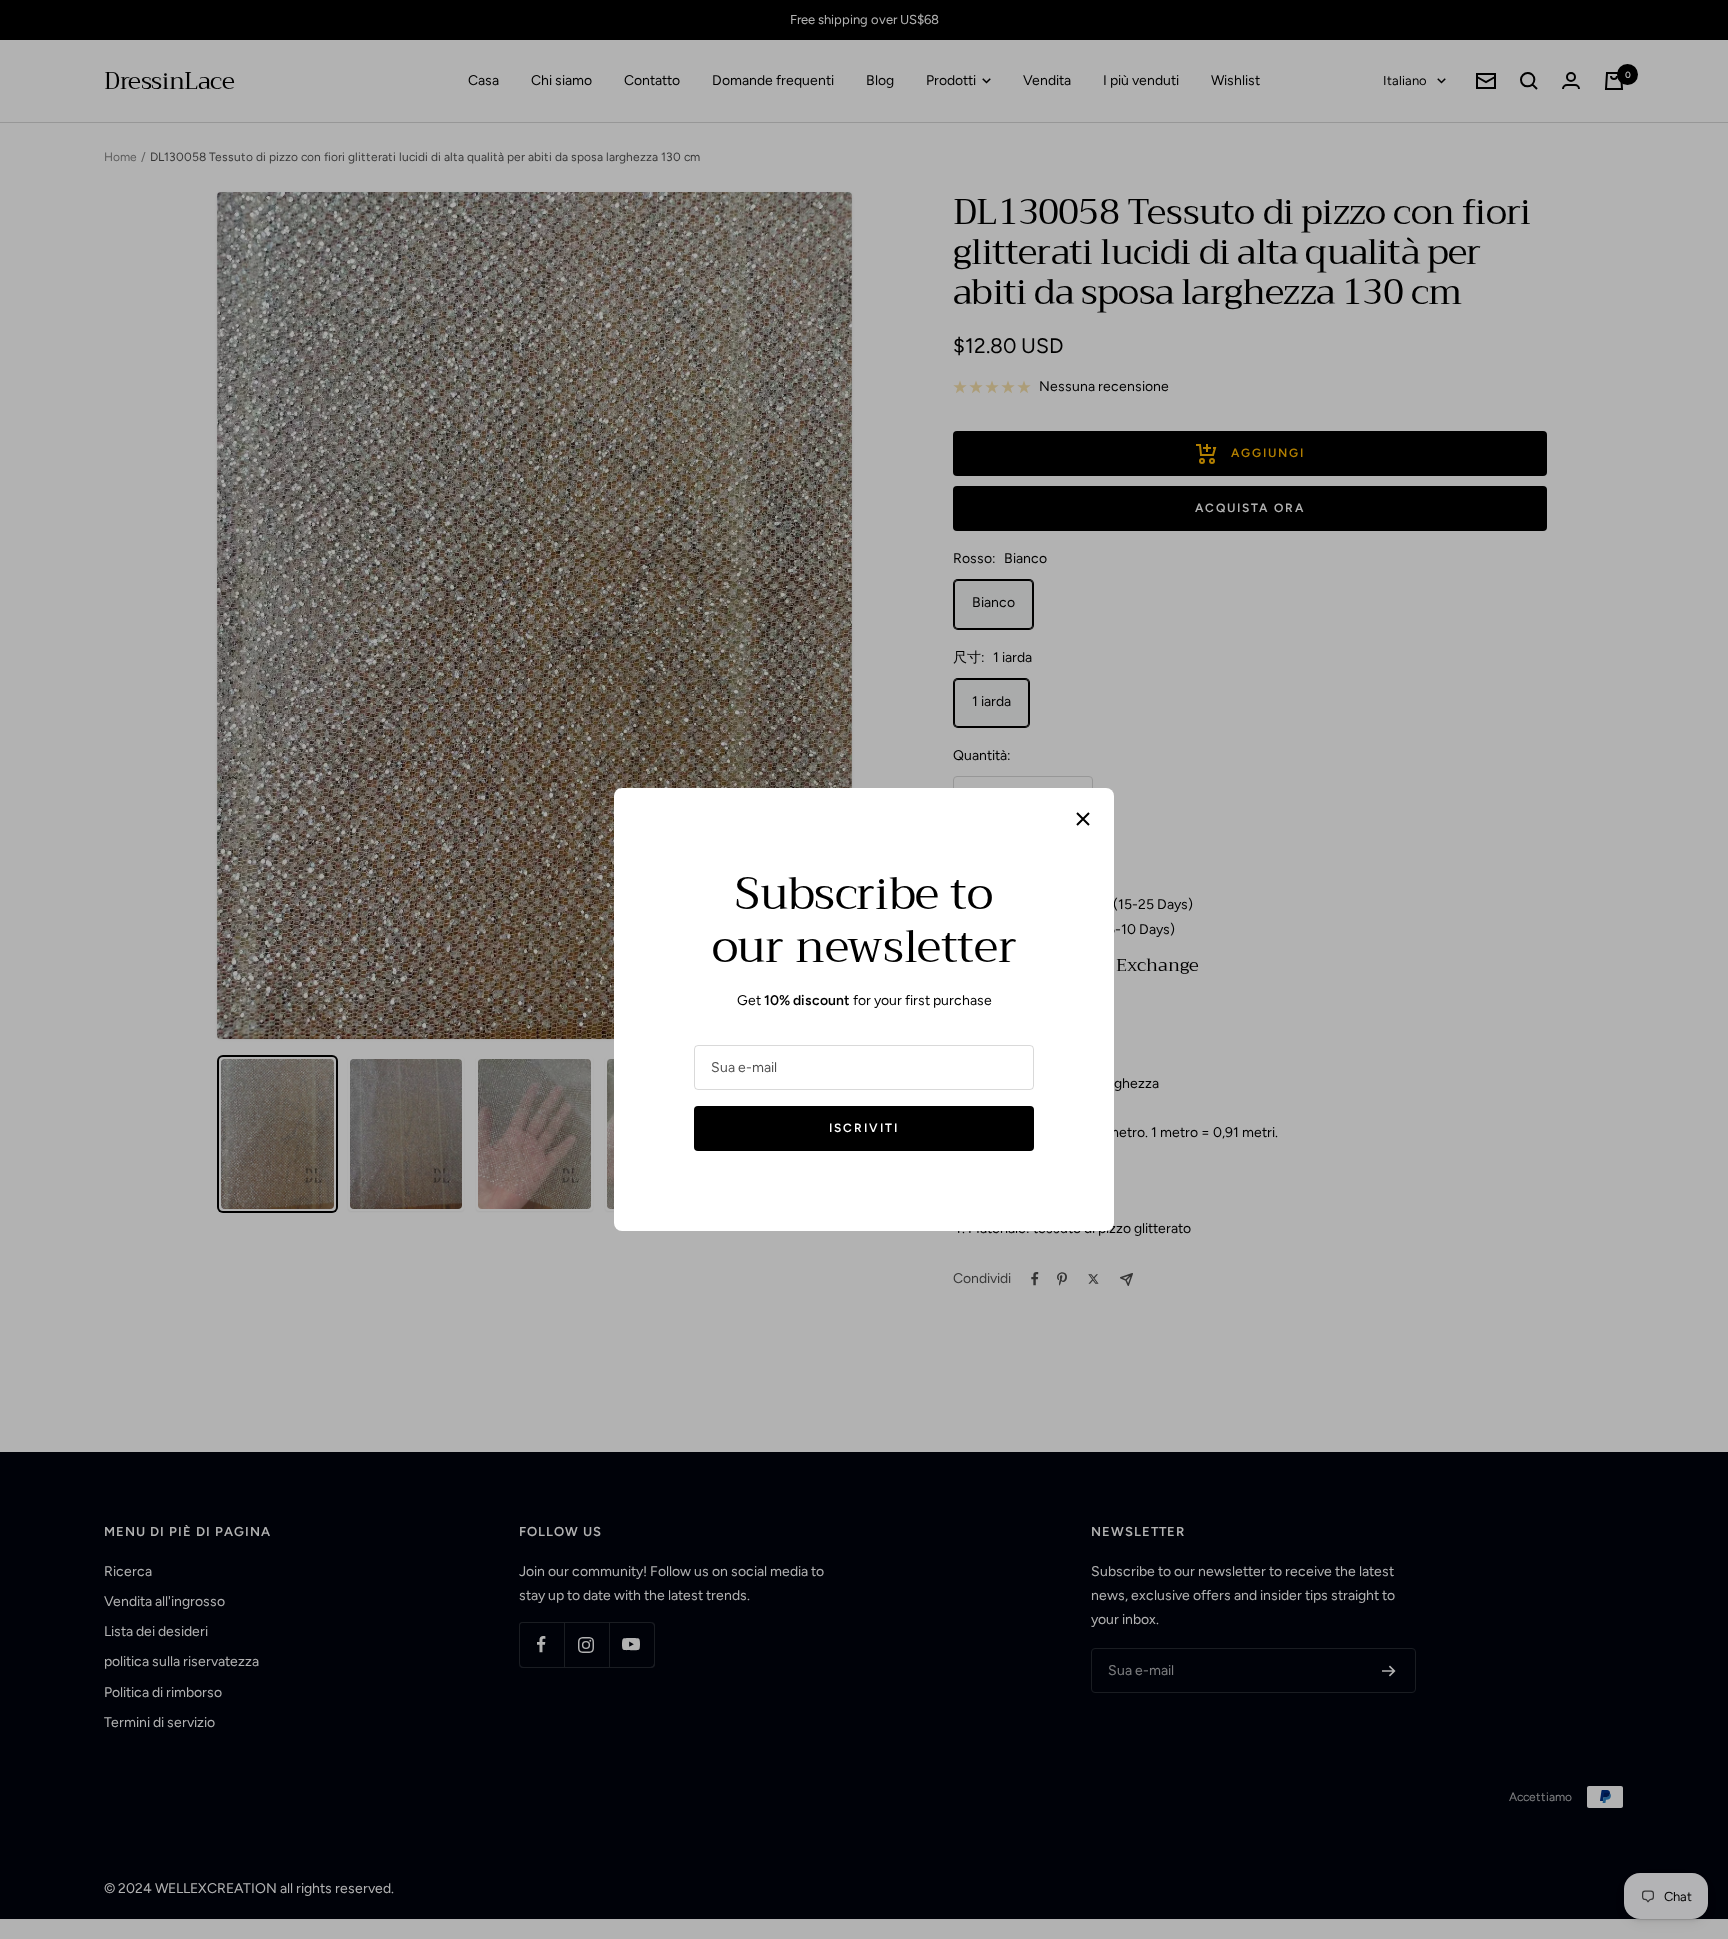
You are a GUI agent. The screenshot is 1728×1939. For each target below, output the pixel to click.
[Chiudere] (1083, 819)
